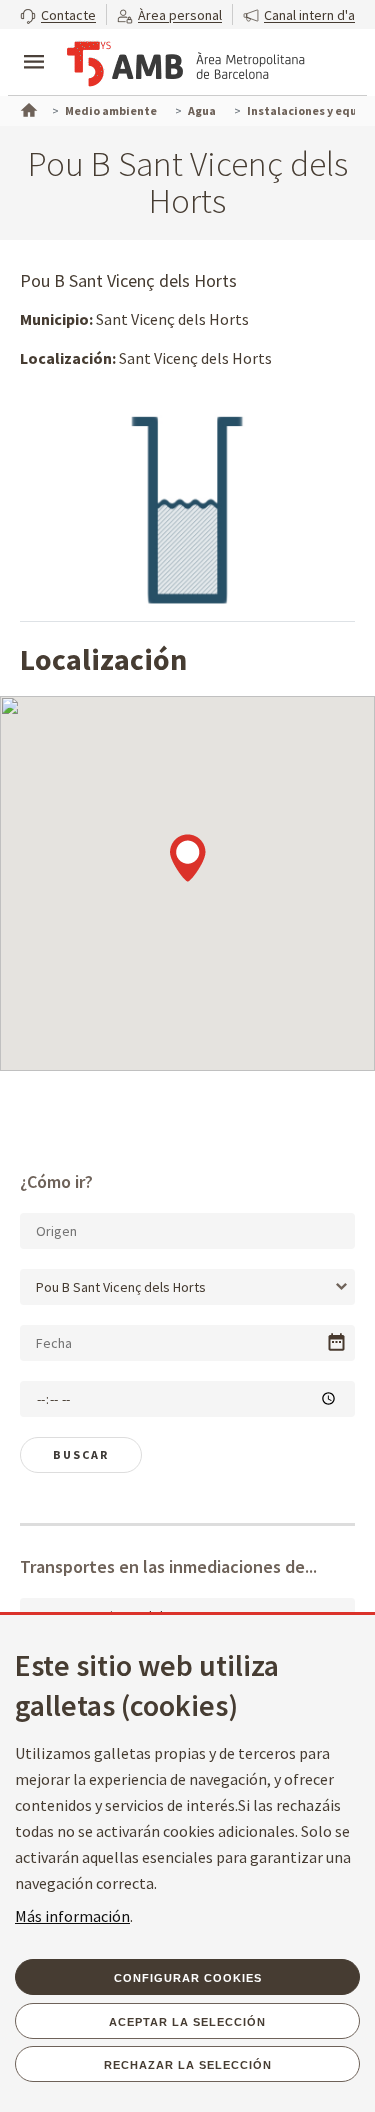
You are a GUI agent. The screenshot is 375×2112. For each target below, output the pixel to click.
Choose (336, 1342)
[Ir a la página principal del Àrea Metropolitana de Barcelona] (186, 64)
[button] (58, 14)
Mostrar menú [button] (34, 45)
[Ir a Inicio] (27, 108)
